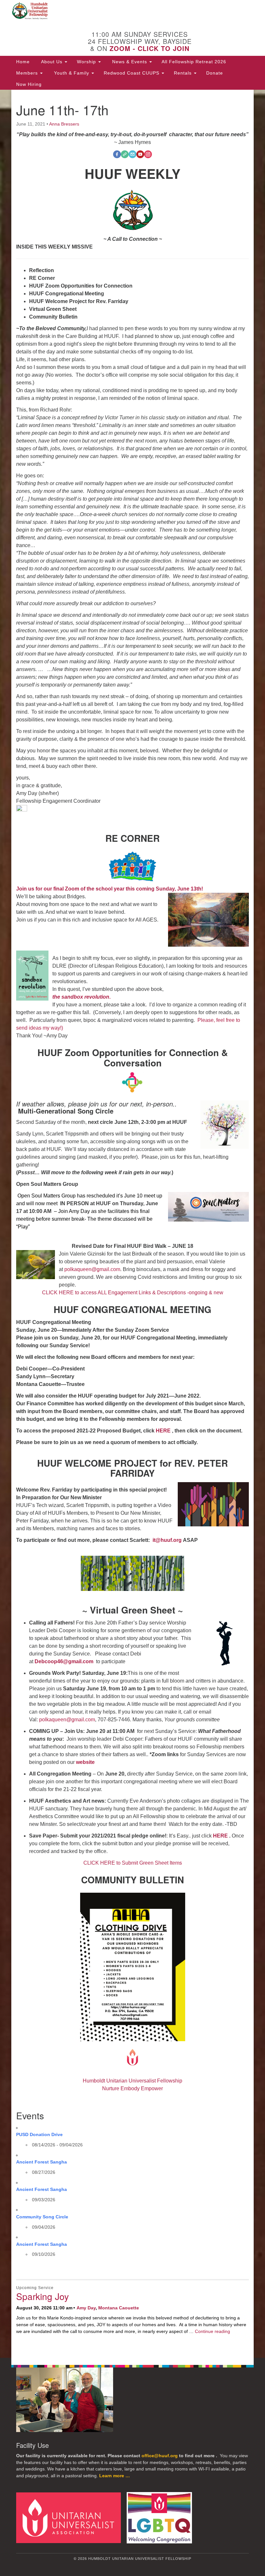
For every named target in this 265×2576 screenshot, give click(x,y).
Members (28, 73)
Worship (87, 62)
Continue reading (212, 2331)
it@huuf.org (167, 1540)
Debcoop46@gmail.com (64, 1661)
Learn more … (115, 2476)
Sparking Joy (42, 2296)
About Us (52, 62)
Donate (215, 73)
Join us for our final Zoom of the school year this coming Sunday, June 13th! (111, 889)
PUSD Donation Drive (39, 2134)
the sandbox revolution (81, 997)
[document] (132, 1224)
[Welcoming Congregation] (162, 2517)
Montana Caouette (119, 2308)
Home (23, 62)
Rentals (184, 73)
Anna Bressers (64, 124)
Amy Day (86, 2308)
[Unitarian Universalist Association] (71, 2517)
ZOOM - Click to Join (149, 48)
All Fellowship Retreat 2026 (194, 62)
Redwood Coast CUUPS (132, 73)
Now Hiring (29, 84)
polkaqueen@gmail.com (92, 1269)
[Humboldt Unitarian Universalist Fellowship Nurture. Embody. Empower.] (132, 11)
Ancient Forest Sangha (42, 2162)
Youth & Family (72, 73)
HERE (163, 1431)
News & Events (130, 62)
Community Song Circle (42, 2217)
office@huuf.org (160, 2456)
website (85, 1762)
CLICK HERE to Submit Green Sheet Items (133, 1863)
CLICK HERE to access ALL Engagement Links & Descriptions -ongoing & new (133, 1293)
